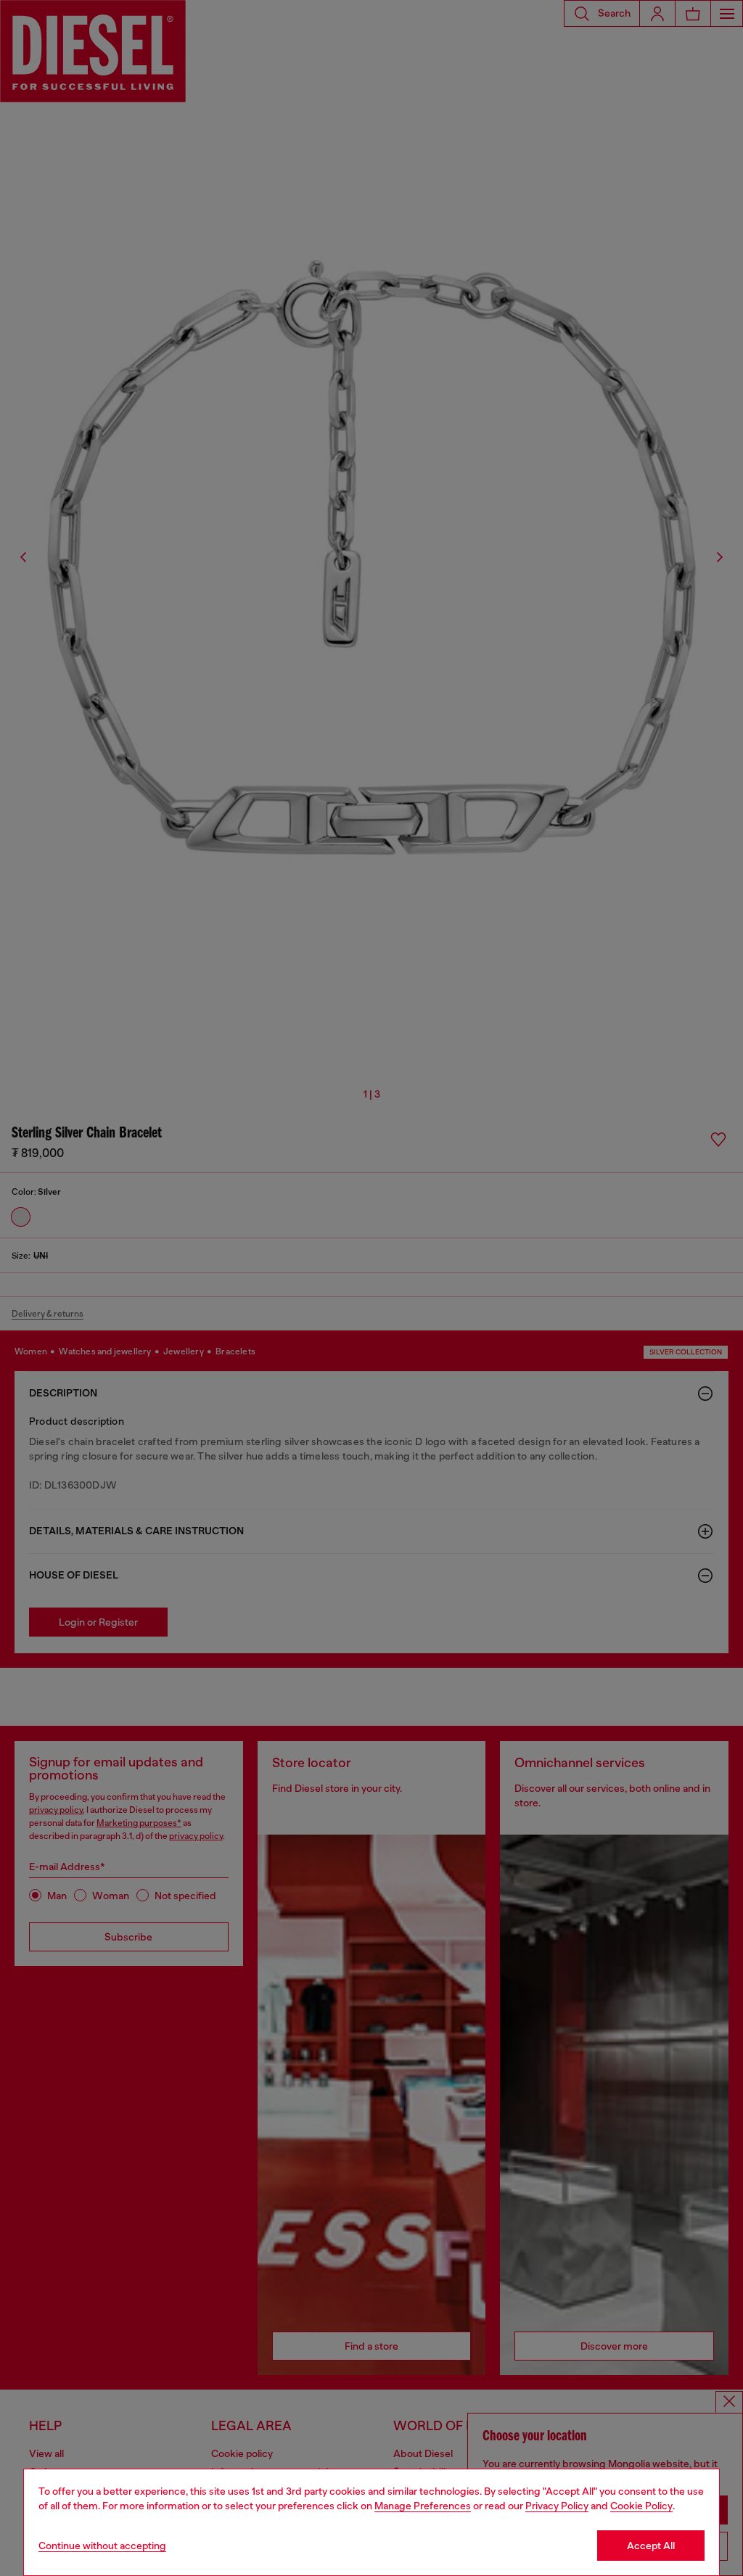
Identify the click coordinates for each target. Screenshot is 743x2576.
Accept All (651, 2546)
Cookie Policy (641, 2506)
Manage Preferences (423, 2506)
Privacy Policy (557, 2506)
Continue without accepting (102, 2546)
